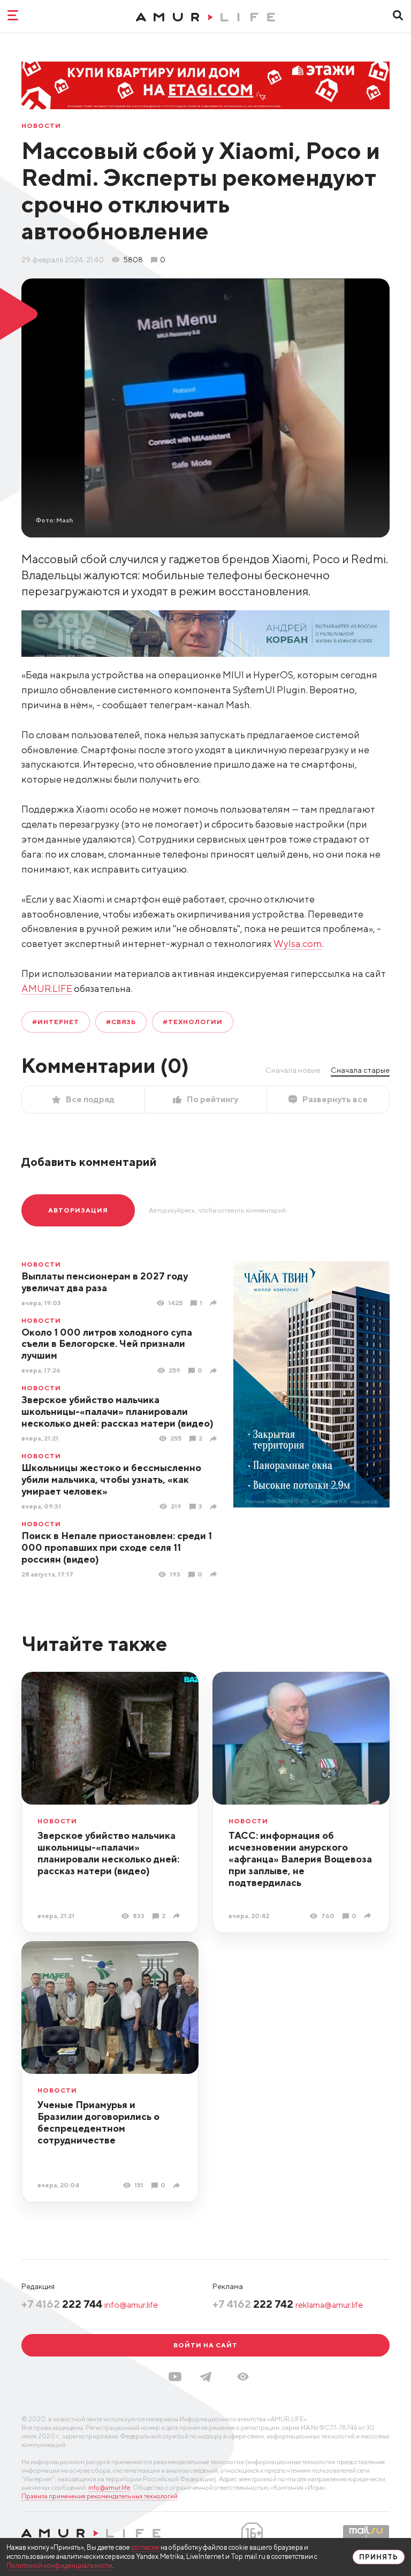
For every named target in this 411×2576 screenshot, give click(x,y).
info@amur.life (131, 2305)
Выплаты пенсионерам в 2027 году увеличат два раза (105, 1282)
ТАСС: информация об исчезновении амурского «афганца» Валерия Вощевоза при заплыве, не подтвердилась (300, 1859)
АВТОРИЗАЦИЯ (78, 1210)
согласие (145, 2547)
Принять (379, 2557)
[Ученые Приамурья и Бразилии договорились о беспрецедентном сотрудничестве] (178, 2185)
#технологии (193, 1022)
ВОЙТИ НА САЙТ (205, 2345)
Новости (41, 126)
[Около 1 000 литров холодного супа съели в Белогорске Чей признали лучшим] (215, 1371)
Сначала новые (293, 1070)
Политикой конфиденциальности (59, 2566)
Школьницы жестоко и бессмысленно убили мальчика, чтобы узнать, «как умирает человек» (111, 1479)
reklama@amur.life (329, 2305)
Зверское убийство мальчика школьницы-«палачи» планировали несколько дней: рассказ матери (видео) (117, 1411)
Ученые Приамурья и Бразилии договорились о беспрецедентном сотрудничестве (98, 2122)
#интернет (56, 1022)
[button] (243, 2377)
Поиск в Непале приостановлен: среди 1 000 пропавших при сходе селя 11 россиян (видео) (117, 1547)
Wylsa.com (298, 944)
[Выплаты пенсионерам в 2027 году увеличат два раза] (215, 1303)
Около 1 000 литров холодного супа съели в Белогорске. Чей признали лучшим (107, 1344)
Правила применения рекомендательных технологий (100, 2496)
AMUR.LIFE (47, 988)
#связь (121, 1022)
